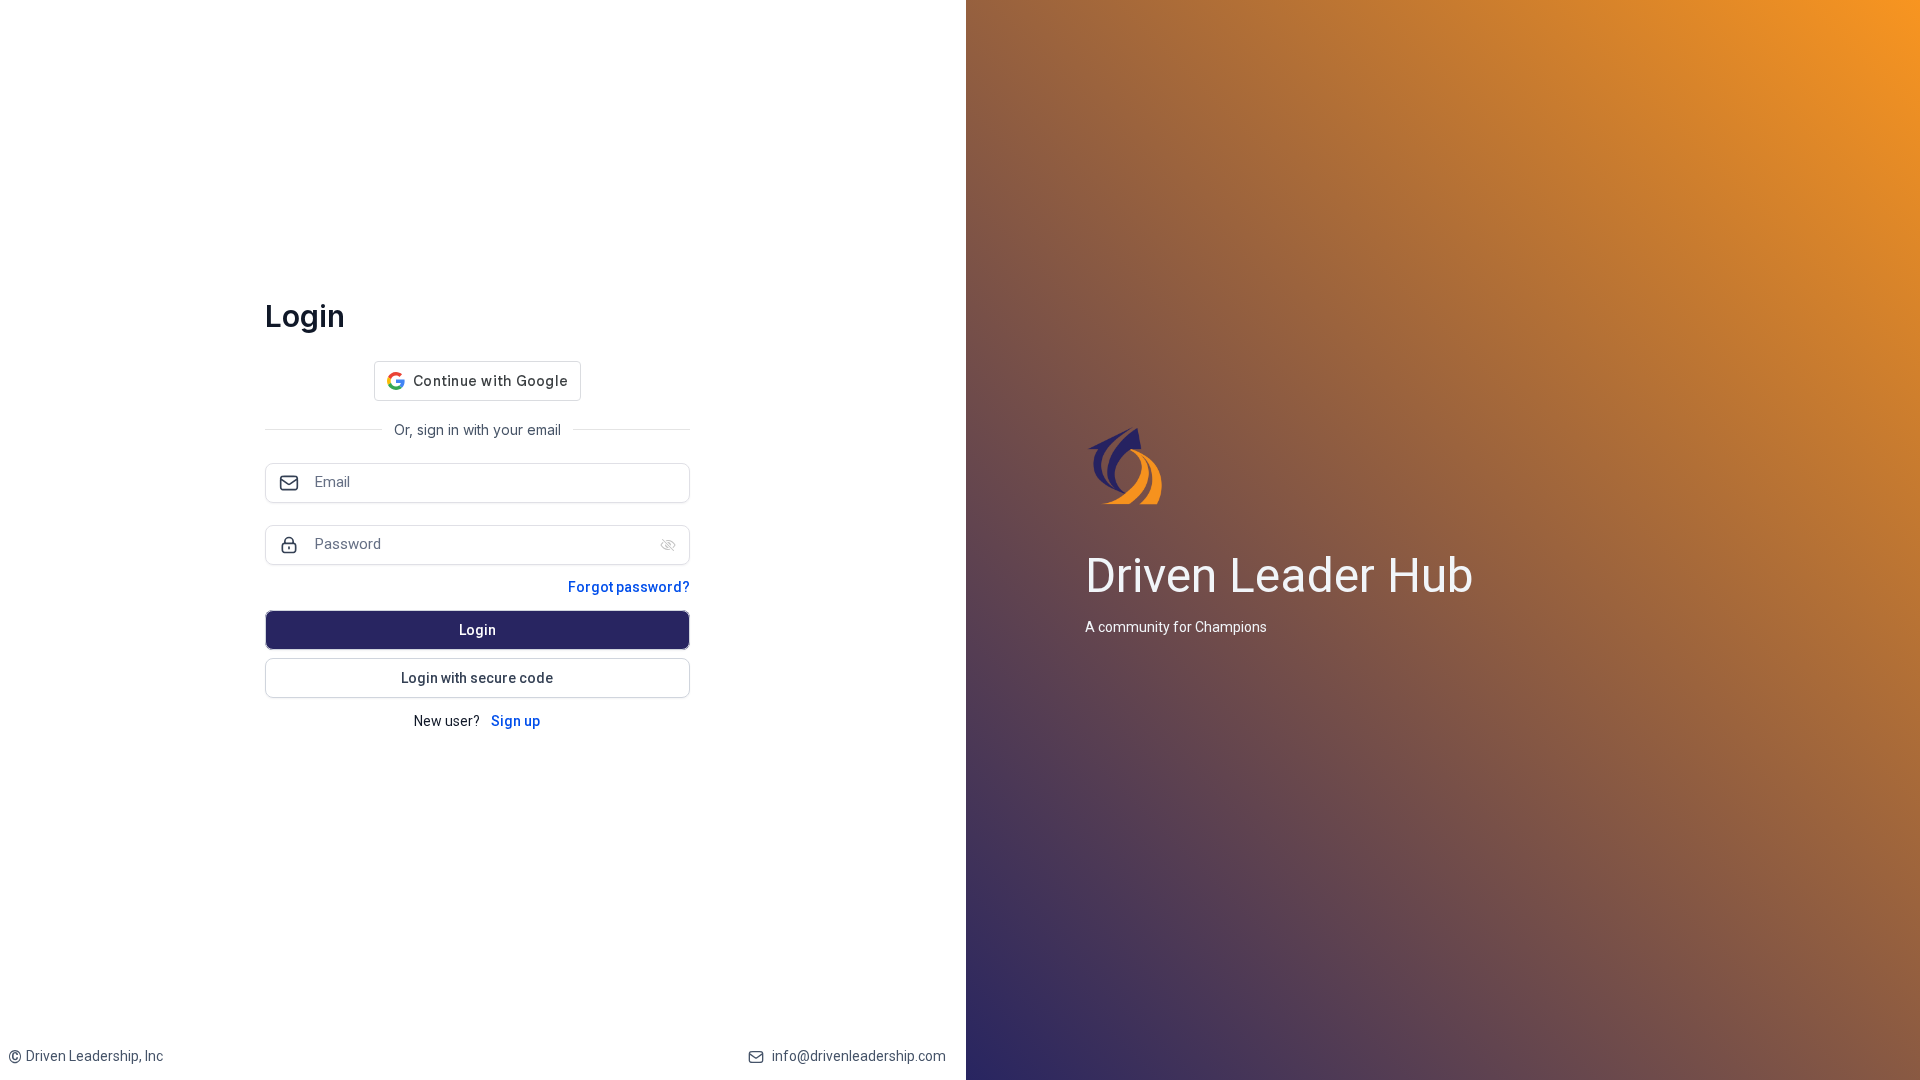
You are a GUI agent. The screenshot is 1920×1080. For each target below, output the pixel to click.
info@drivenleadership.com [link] (859, 1056)
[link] (85, 1056)
